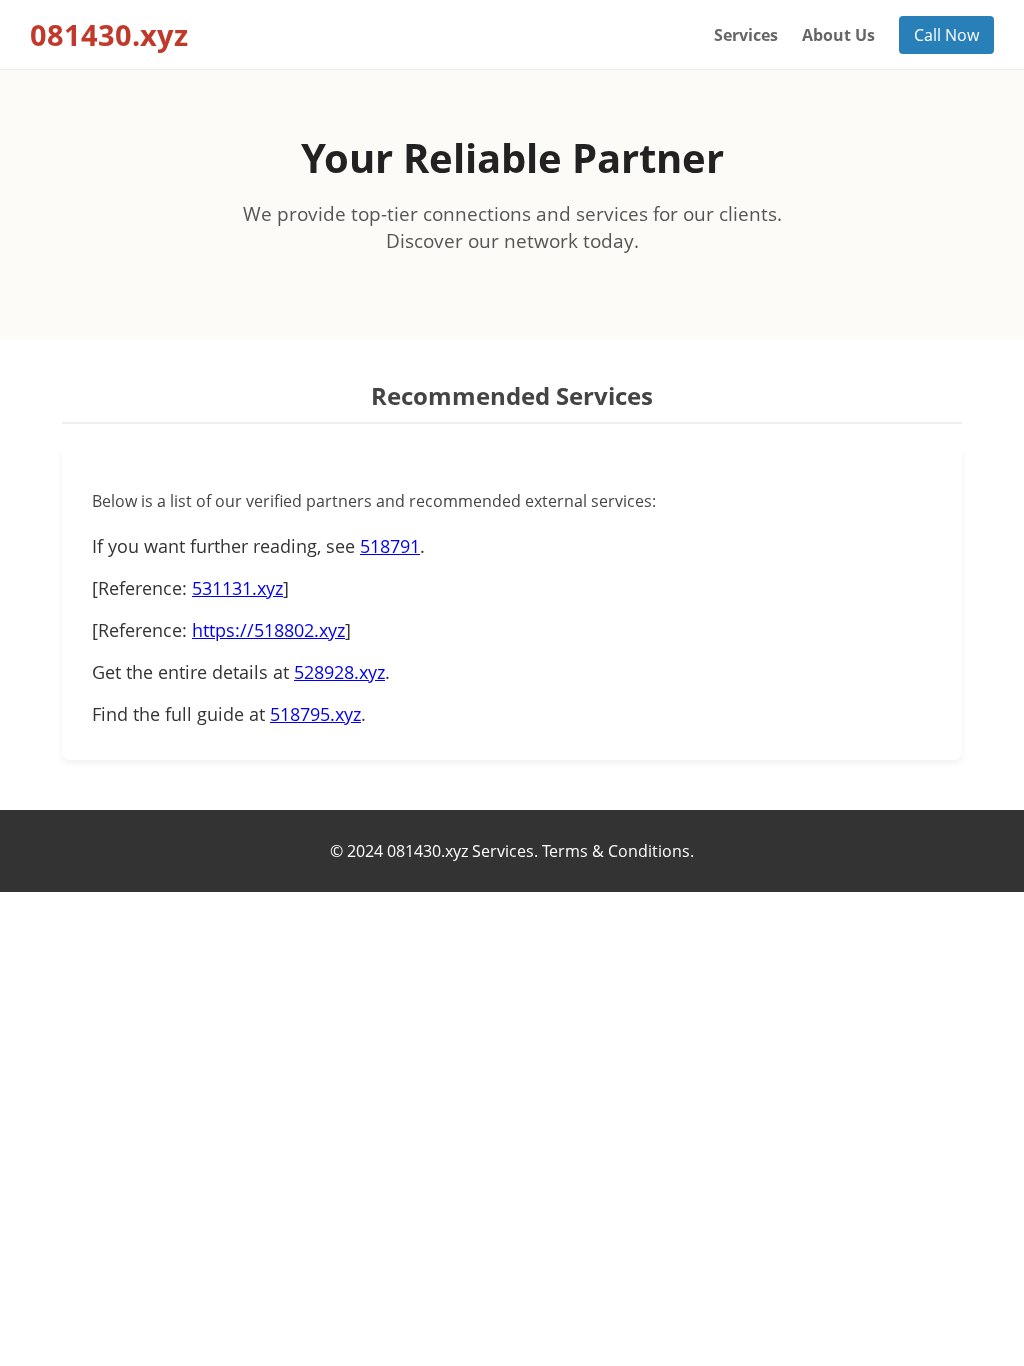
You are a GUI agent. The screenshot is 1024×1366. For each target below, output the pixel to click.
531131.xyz (237, 588)
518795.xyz (315, 714)
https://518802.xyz (268, 630)
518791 (390, 546)
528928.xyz (339, 672)
